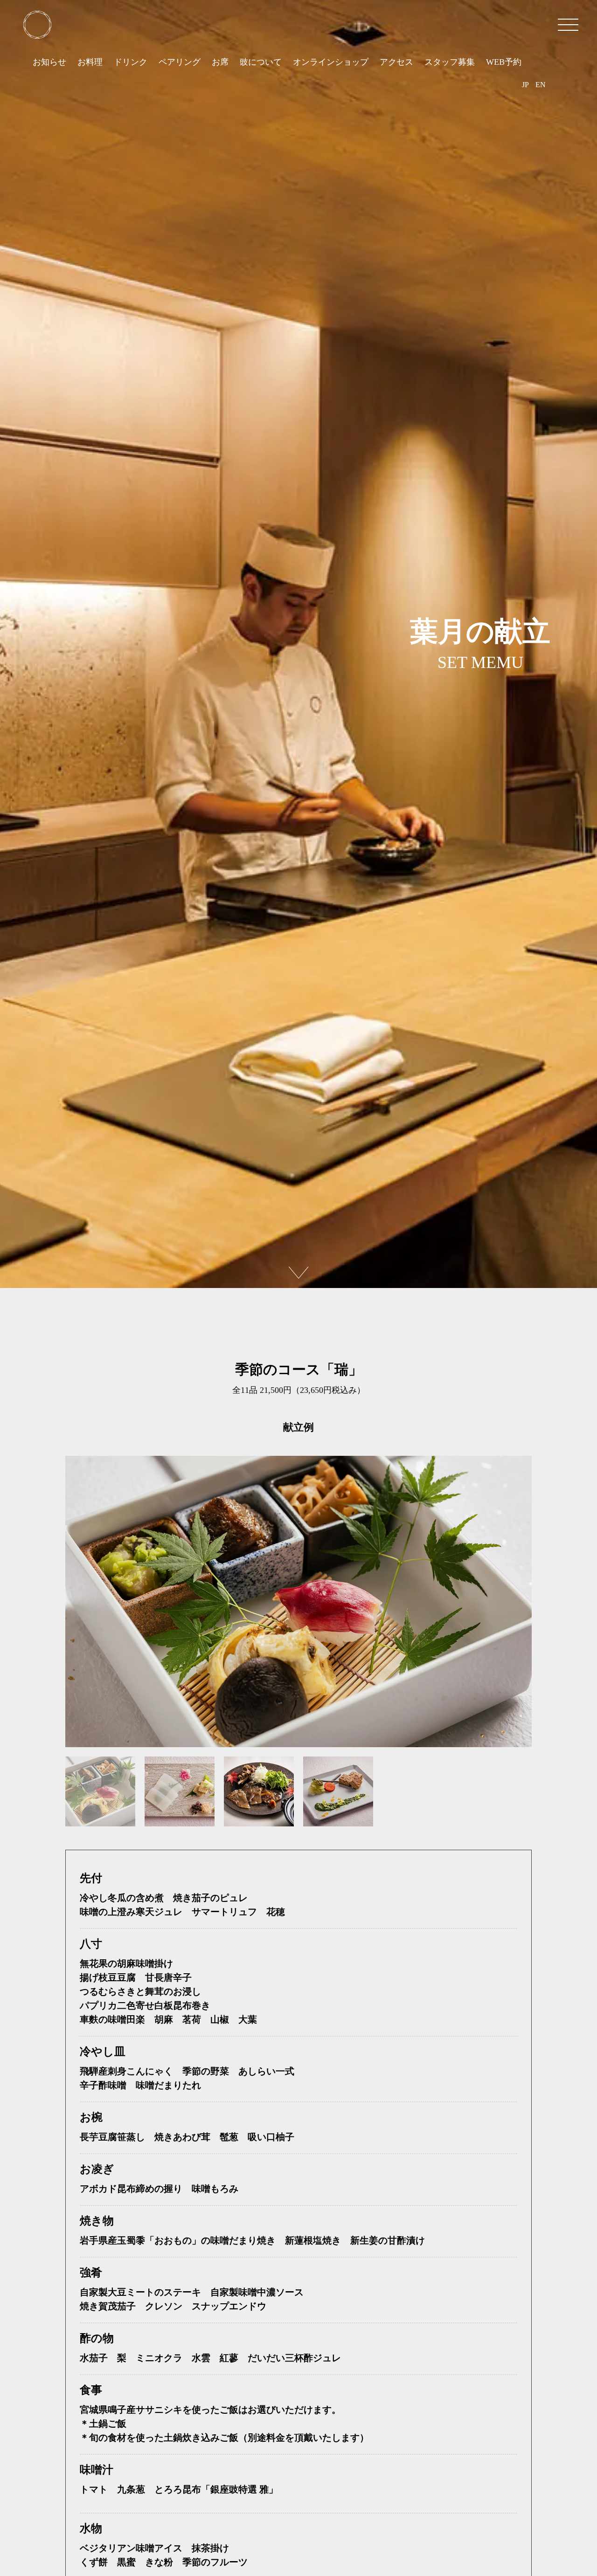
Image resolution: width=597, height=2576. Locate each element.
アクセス (396, 62)
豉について (261, 62)
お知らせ (49, 62)
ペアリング (180, 62)
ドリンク (131, 62)
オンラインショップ (331, 62)
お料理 (90, 62)
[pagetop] (37, 25)
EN (541, 85)
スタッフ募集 (450, 62)
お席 (220, 62)
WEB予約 (504, 62)
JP (525, 85)
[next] (298, 1273)
